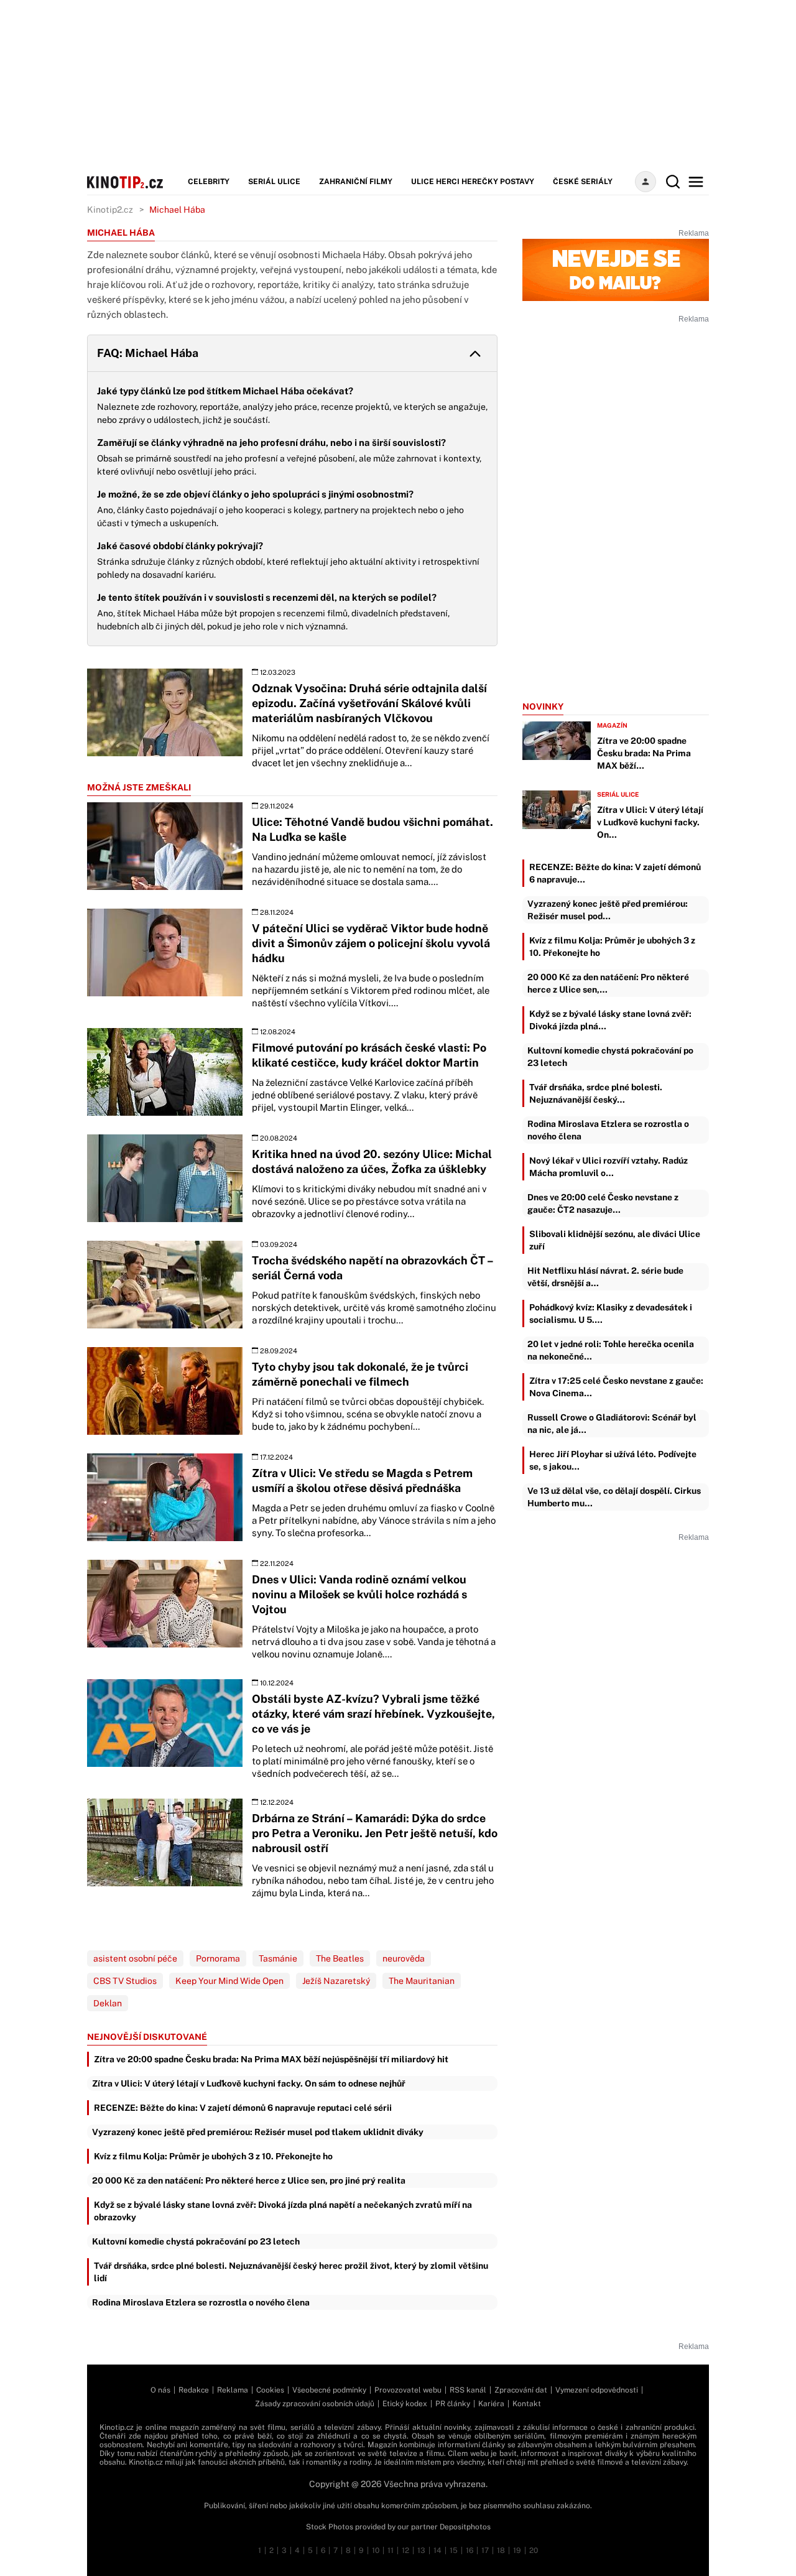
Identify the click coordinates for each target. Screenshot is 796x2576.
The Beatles (340, 1958)
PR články (453, 2404)
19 (517, 2551)
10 (376, 2551)
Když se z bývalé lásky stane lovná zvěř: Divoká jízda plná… (610, 1020)
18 (501, 2551)
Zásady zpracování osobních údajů (315, 2404)
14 (437, 2551)
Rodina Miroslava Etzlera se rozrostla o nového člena (201, 2302)
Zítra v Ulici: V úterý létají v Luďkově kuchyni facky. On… (650, 822)
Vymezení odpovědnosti (597, 2390)
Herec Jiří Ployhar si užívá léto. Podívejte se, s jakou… (613, 1460)
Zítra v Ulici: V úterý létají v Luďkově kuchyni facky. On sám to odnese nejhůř (249, 2083)
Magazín (612, 725)
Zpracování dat (521, 2390)
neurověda (404, 1958)
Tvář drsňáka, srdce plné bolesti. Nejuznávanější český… (596, 1093)
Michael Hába (177, 210)
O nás (160, 2390)
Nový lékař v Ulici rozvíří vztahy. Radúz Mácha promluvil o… (609, 1167)
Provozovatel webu (408, 2390)
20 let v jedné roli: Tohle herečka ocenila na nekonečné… (611, 1350)
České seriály (583, 182)
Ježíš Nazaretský (336, 1981)
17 (485, 2551)
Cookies (270, 2390)
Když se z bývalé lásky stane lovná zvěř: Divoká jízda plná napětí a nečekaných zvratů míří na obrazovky (283, 2211)
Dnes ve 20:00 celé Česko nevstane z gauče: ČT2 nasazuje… (603, 1203)
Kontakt (527, 2404)
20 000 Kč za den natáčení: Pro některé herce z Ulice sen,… (608, 983)
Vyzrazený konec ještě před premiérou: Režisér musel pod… (608, 910)
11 (391, 2551)
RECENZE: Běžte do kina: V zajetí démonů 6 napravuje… (615, 873)
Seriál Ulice (274, 182)
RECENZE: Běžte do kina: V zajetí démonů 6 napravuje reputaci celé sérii (243, 2108)
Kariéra (491, 2404)
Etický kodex (405, 2404)
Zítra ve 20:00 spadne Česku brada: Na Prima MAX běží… (644, 753)
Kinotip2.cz (110, 210)
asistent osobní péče (135, 1958)
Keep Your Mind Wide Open (229, 1981)
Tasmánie (278, 1958)
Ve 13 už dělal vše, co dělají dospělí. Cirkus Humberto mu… (614, 1497)
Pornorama (218, 1958)
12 (405, 2551)
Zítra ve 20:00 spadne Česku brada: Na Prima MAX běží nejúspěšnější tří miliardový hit (271, 2059)
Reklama (233, 2390)
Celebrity (209, 182)
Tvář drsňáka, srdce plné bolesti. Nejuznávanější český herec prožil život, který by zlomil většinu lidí (291, 2272)
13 (421, 2551)
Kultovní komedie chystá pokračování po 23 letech (196, 2241)
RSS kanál (468, 2390)
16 (470, 2551)
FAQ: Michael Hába (148, 353)
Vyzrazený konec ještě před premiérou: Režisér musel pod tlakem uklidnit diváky (258, 2132)
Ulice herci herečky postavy (473, 182)
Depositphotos (465, 2527)
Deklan (108, 2003)
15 (454, 2551)
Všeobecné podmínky (329, 2390)
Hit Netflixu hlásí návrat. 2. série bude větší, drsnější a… (605, 1277)
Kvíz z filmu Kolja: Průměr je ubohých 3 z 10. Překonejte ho (213, 2156)
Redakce (194, 2390)
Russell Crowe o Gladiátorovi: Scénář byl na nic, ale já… (612, 1424)
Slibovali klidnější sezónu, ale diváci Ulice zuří (615, 1240)
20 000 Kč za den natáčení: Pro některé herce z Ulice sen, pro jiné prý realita (249, 2180)
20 (534, 2551)
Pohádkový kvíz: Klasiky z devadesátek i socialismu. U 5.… (611, 1313)
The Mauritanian (422, 1981)
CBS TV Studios (125, 1981)
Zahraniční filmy (356, 182)
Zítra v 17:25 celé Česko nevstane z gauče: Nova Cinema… (616, 1387)
